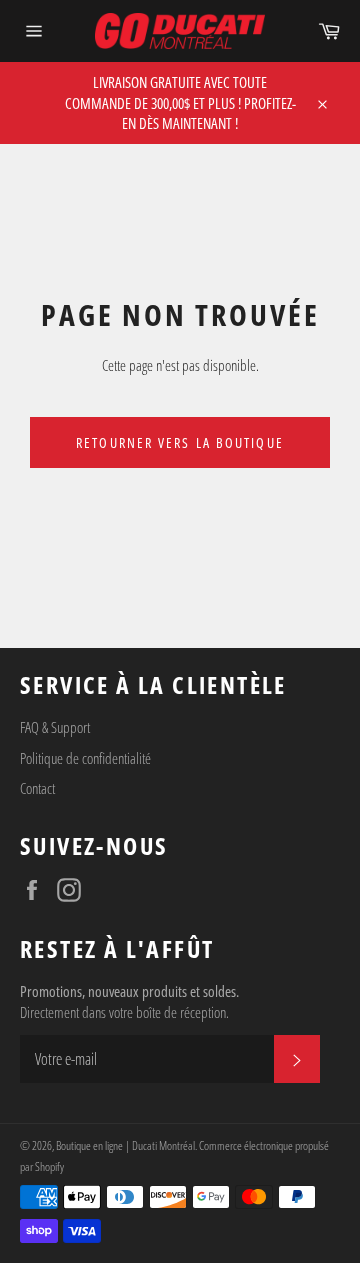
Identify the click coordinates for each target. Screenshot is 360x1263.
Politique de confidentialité (85, 758)
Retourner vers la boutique (180, 442)
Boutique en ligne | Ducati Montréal (125, 1145)
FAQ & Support (55, 727)
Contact (37, 788)
